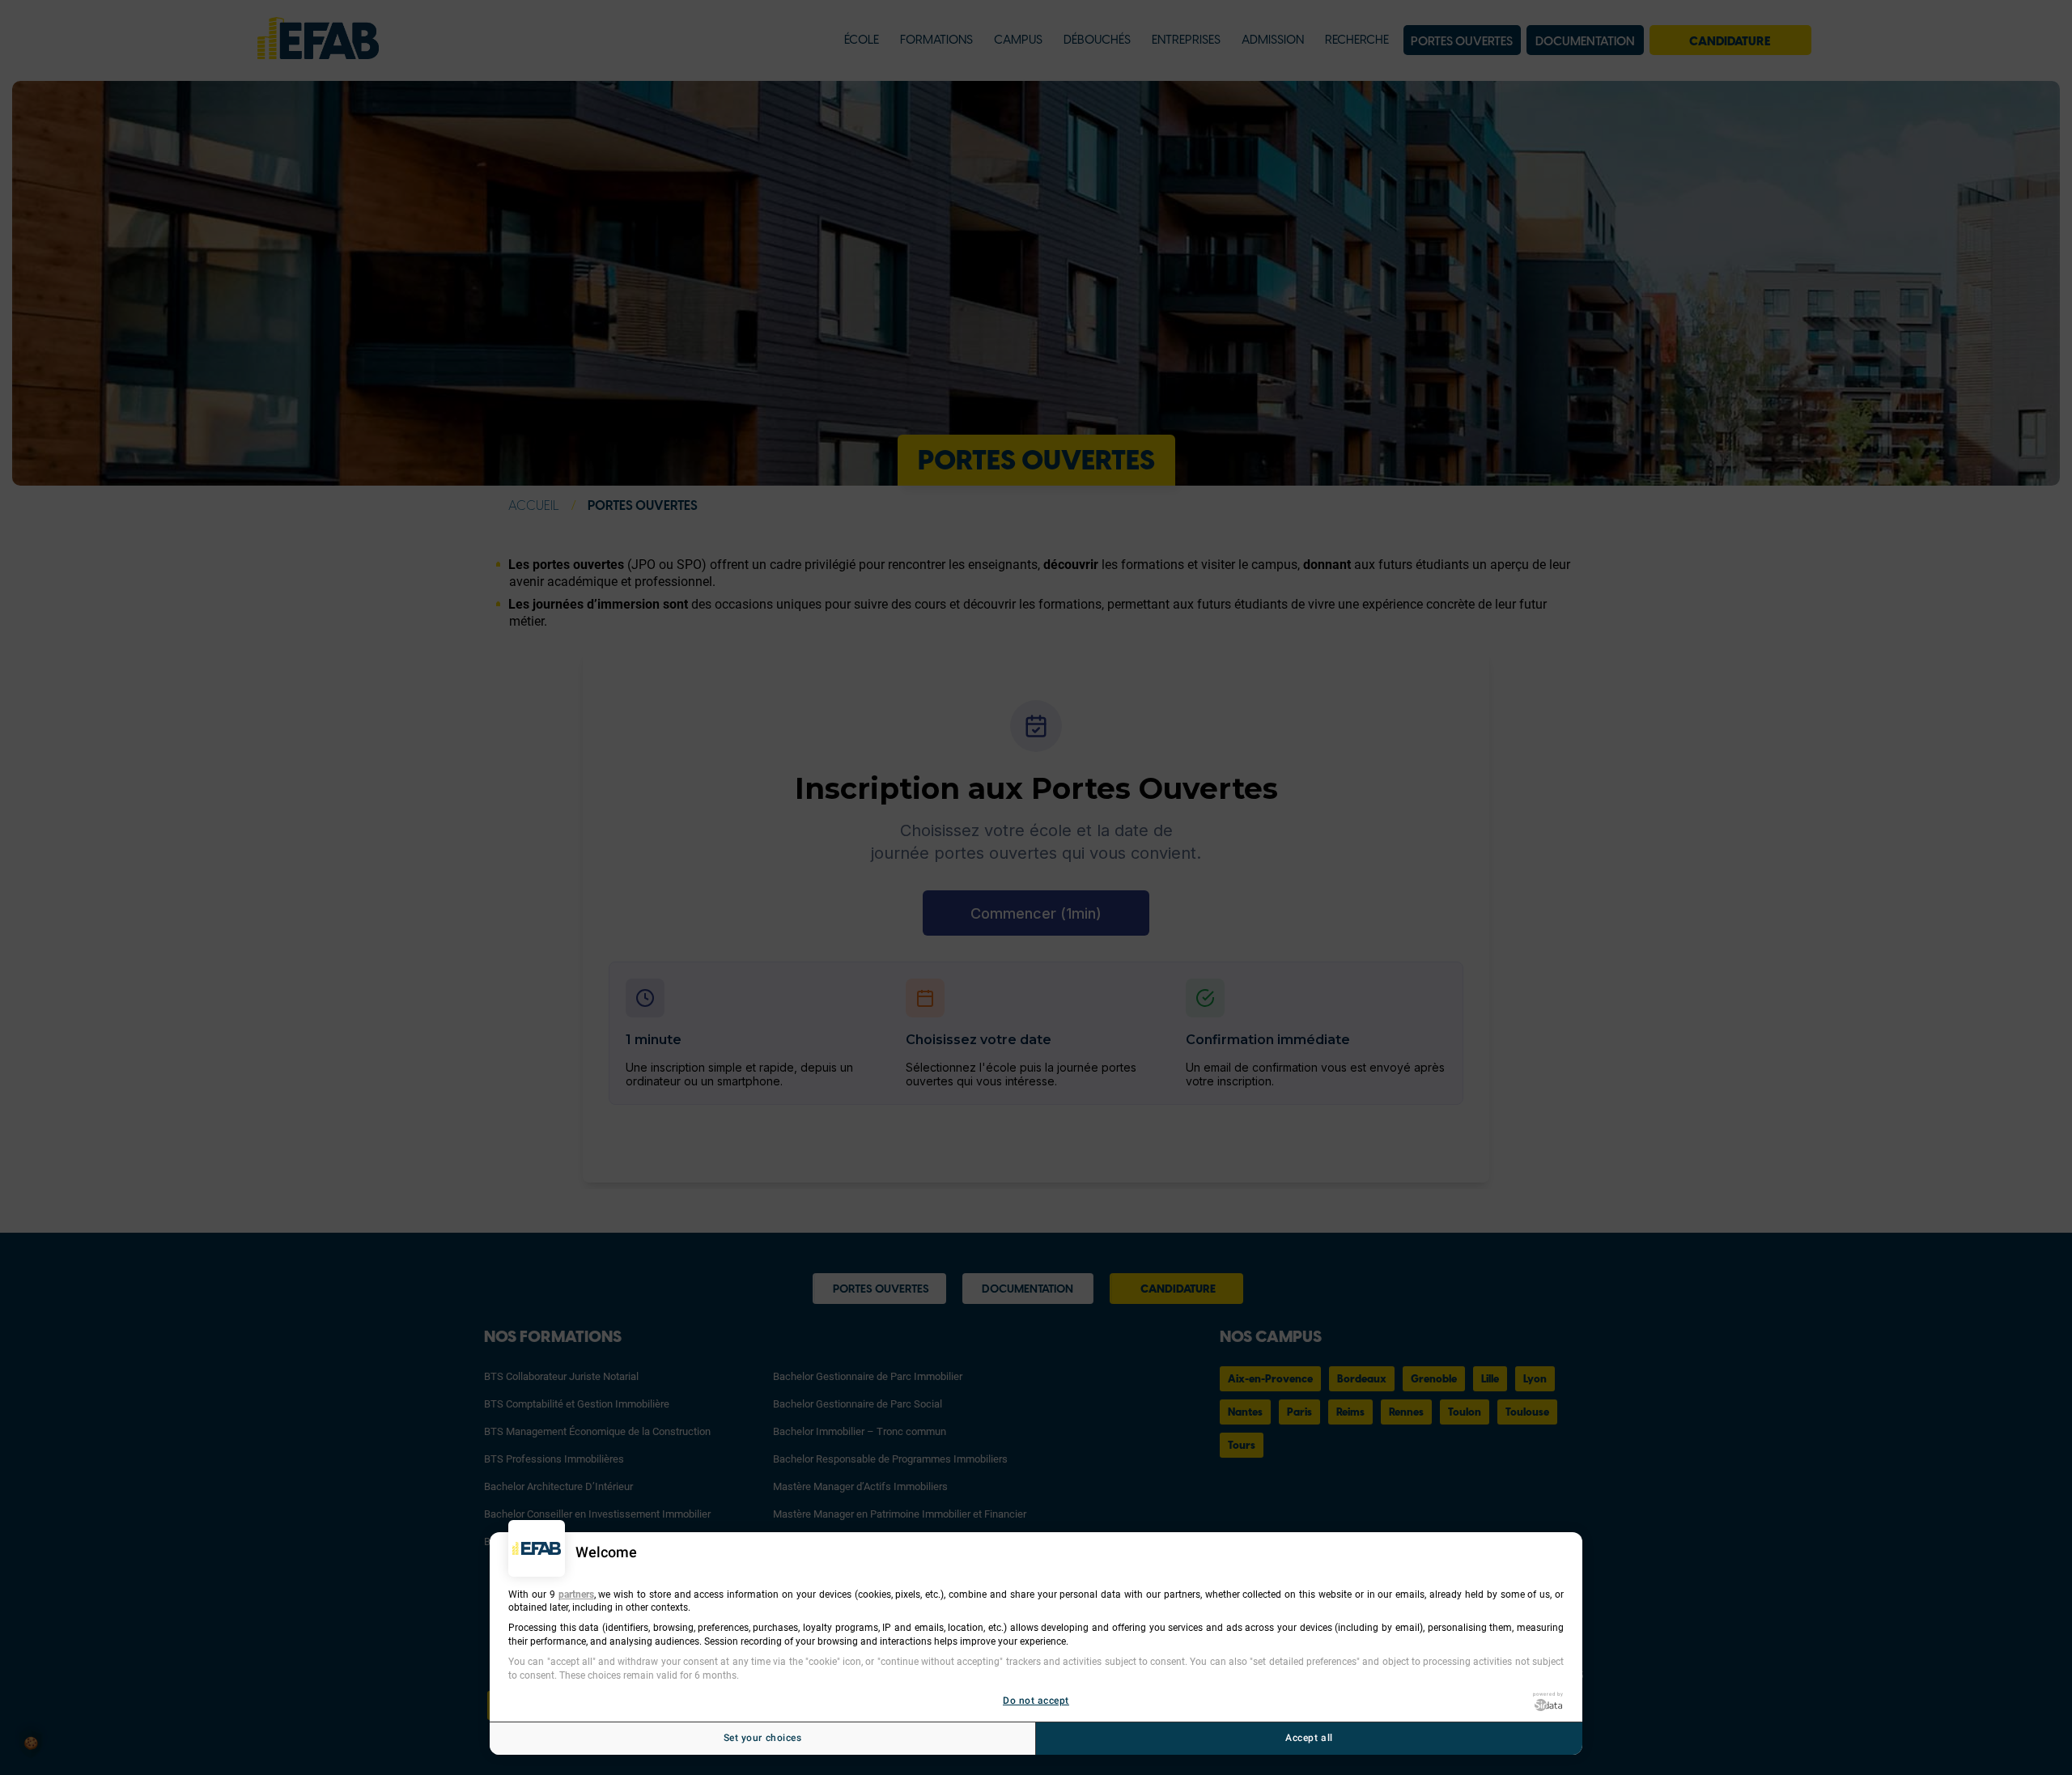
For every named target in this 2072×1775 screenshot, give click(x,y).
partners (576, 1594)
